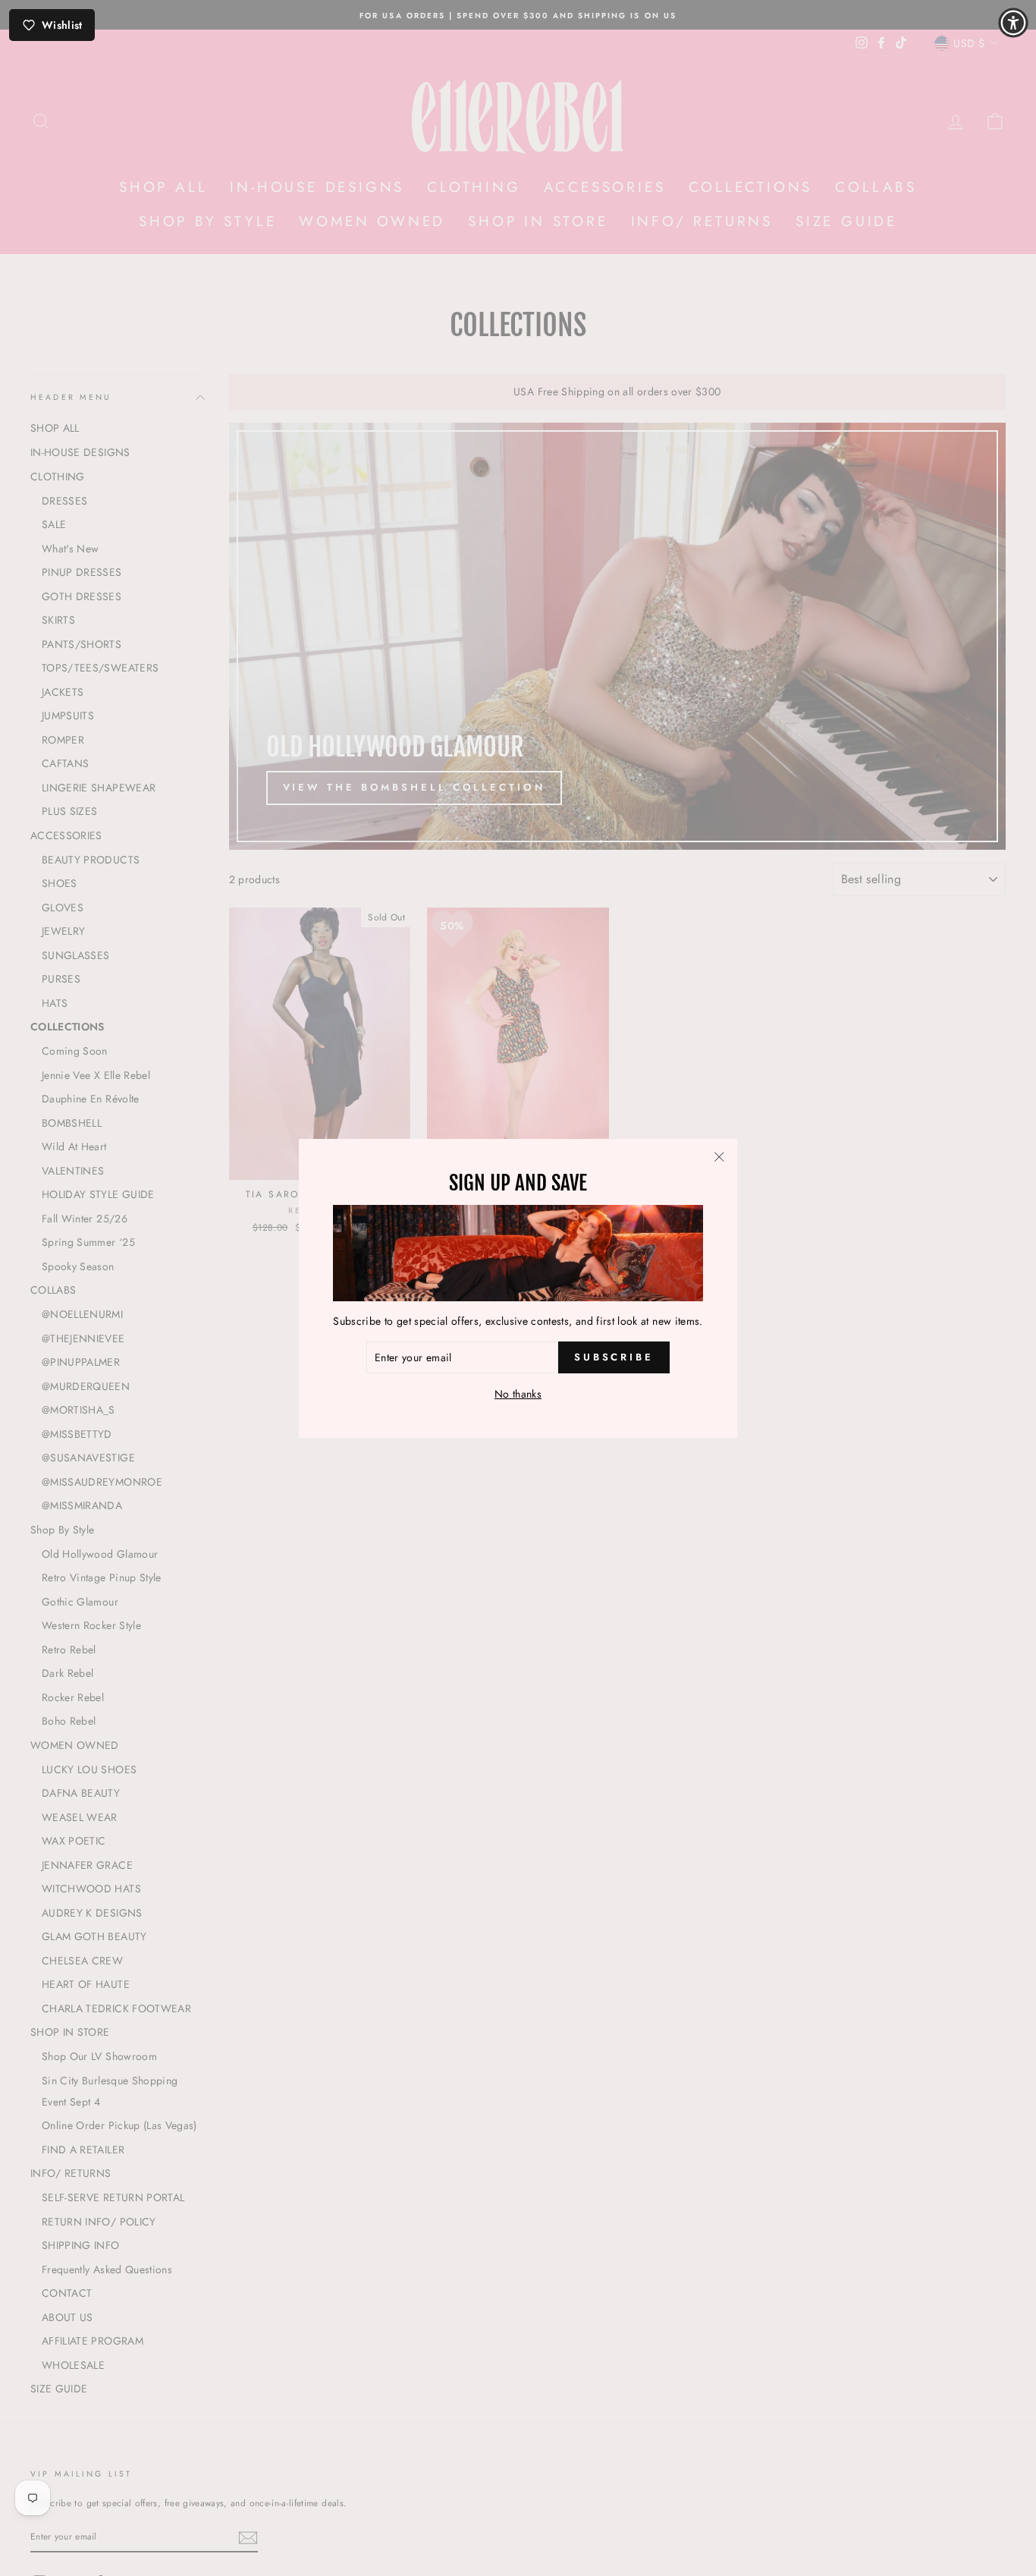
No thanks (518, 1394)
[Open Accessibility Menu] (1013, 23)
